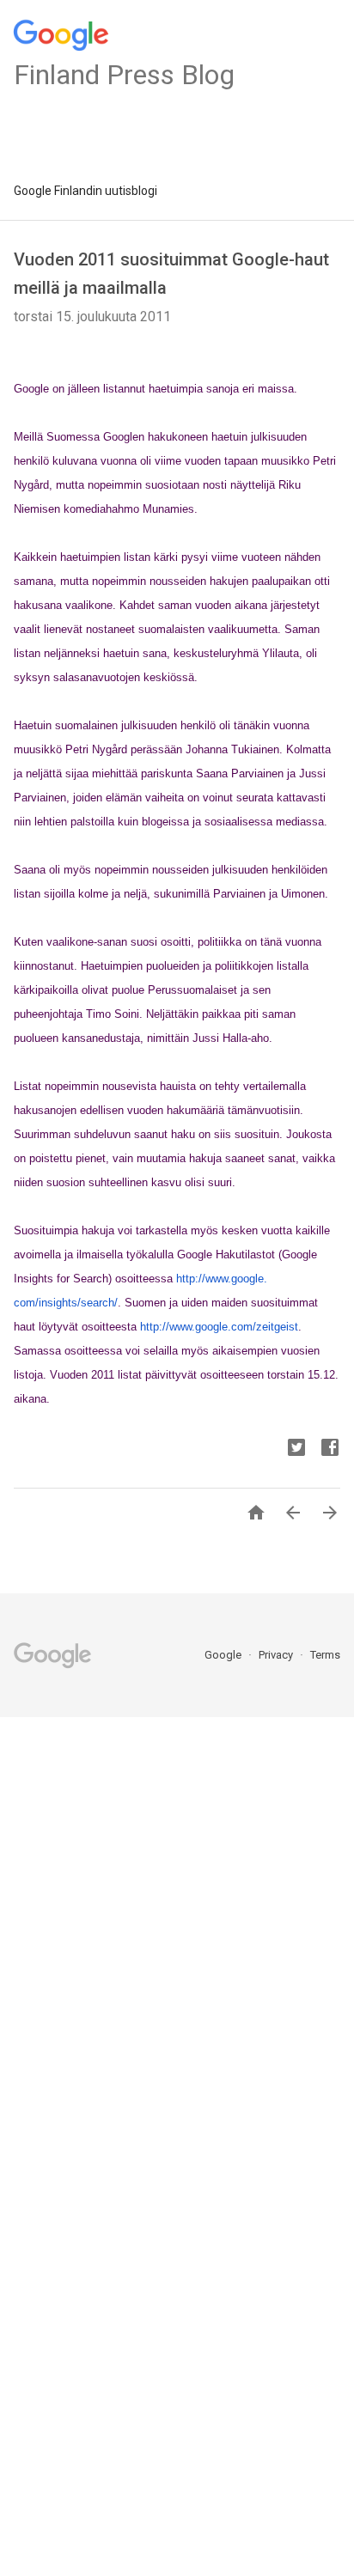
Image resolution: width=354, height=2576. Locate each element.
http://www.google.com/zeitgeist (219, 1327)
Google (224, 1655)
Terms (325, 1655)
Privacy (277, 1655)
